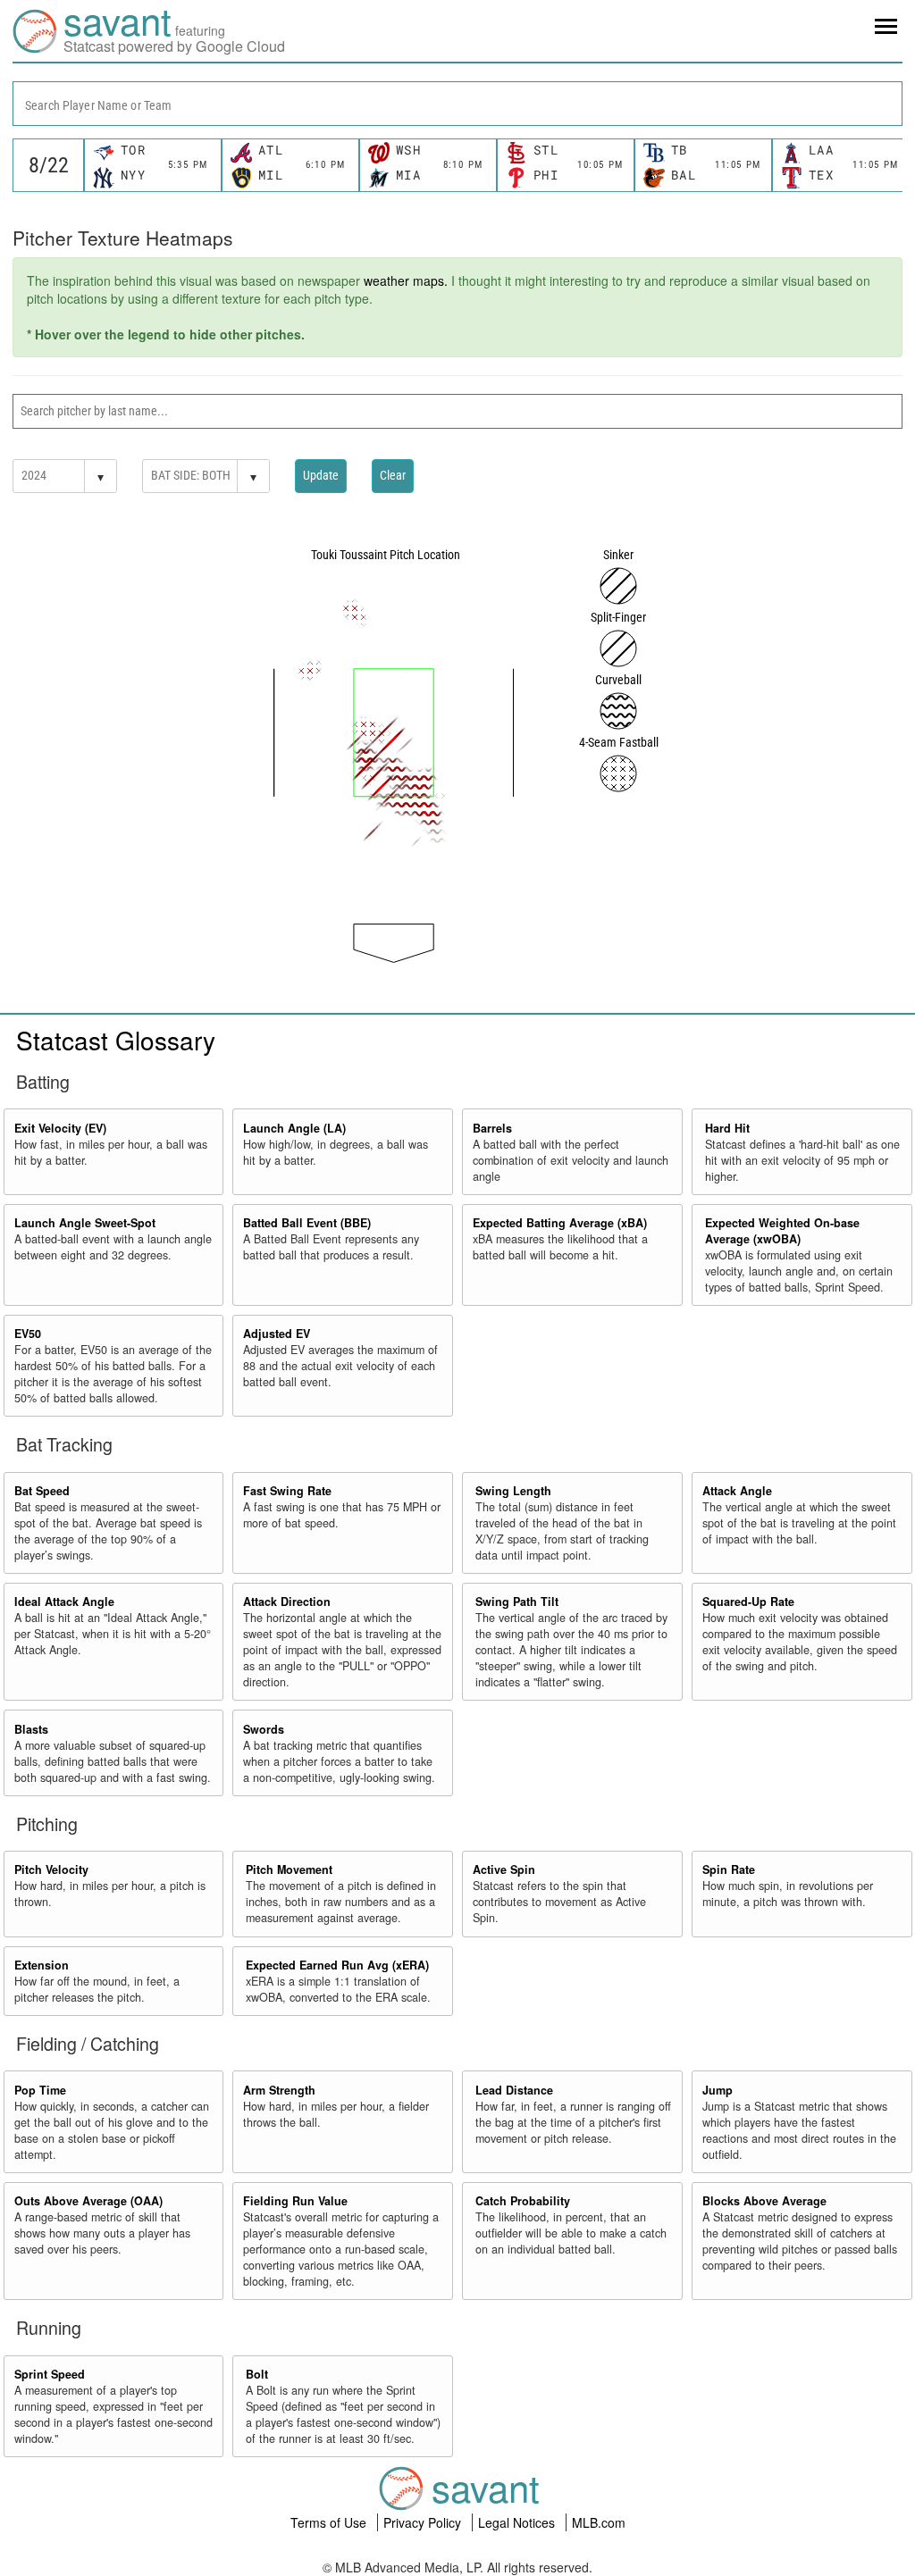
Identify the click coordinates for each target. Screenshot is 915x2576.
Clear (393, 475)
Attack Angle (737, 1491)
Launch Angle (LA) (294, 1128)
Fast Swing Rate (287, 1491)
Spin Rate (729, 1869)
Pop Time (40, 2090)
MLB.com (599, 2522)
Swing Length (513, 1491)
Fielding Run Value (295, 2201)
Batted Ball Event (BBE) (307, 1223)
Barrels (492, 1128)
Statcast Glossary (116, 1040)
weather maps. (406, 280)
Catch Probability (523, 2201)
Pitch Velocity (51, 1869)
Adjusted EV (277, 1334)
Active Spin (504, 1869)
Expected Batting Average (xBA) (560, 1223)
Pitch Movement (289, 1869)
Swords (264, 1729)
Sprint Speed (50, 2374)
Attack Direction (287, 1602)
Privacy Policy (424, 2522)
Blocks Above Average (764, 2201)
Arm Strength (279, 2090)
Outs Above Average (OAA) (88, 2201)
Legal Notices (518, 2522)
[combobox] (457, 104)
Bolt (257, 2374)
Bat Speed (42, 1491)
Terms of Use (330, 2522)
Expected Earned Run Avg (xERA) (337, 1965)
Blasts (31, 1729)
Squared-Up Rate (748, 1602)
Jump (718, 2090)
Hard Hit (727, 1128)
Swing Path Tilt (517, 1602)
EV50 (28, 1334)
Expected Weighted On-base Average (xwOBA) (782, 1231)
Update (321, 475)
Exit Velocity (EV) (60, 1128)
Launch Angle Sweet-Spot (85, 1223)
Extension (42, 1965)
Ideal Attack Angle (64, 1602)
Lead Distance (514, 2090)
